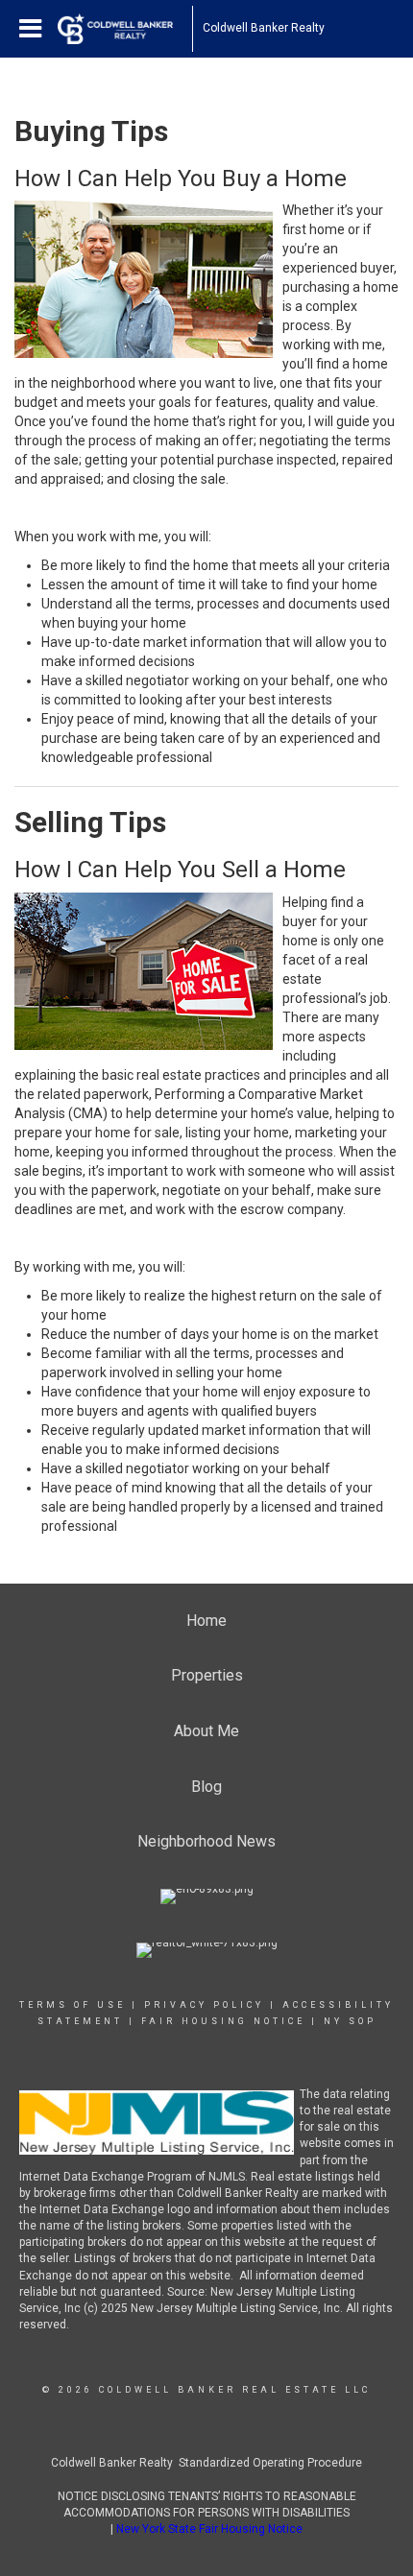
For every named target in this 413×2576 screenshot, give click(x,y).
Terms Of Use (73, 2005)
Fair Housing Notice (223, 2021)
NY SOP (350, 2021)
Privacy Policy (204, 2005)
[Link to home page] (125, 29)
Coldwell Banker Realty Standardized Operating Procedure (206, 2463)
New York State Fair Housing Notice (209, 2529)
